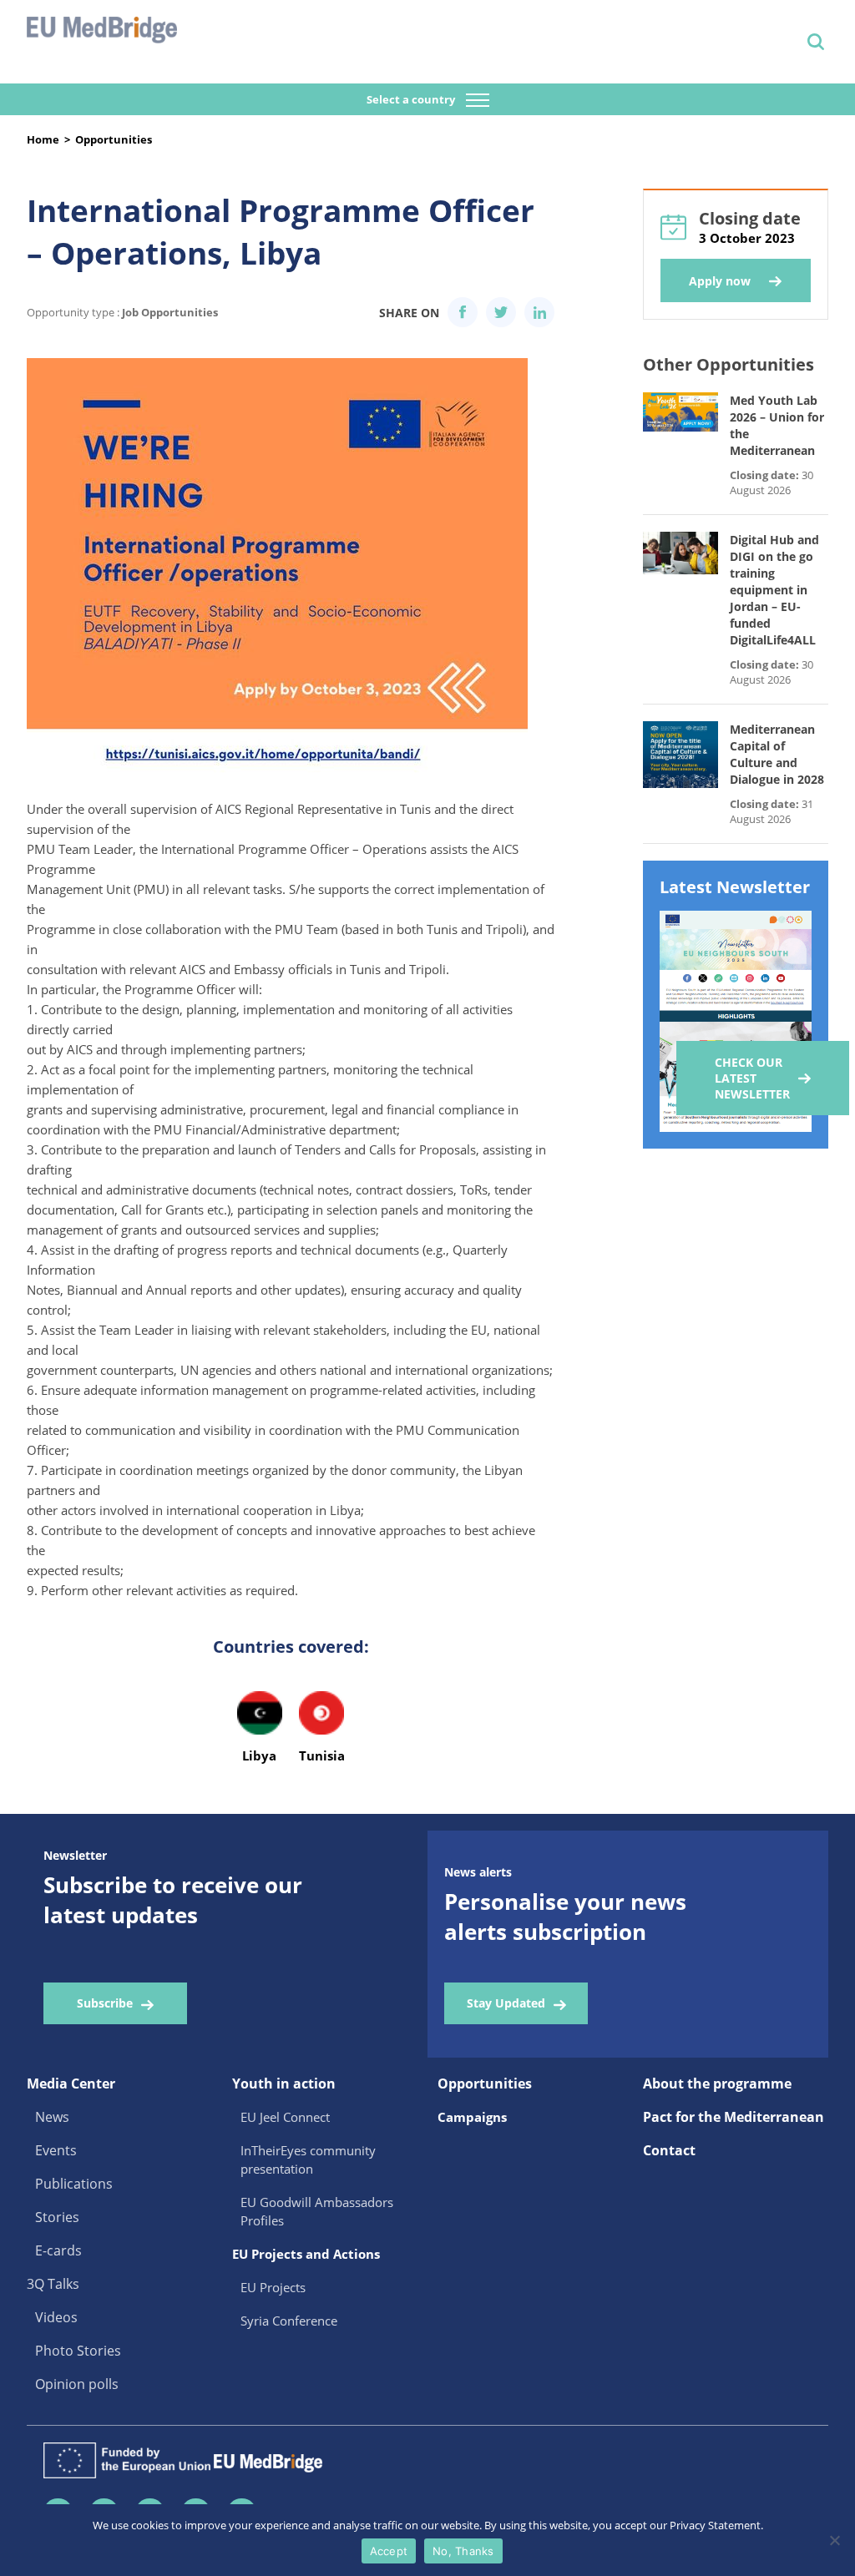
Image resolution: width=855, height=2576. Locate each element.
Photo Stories (78, 2351)
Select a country (412, 99)
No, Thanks (463, 2551)
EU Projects (273, 2287)
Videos (56, 2317)
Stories (57, 2217)
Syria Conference (289, 2321)
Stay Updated (506, 2003)
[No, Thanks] (834, 2540)
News (52, 2117)
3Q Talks (53, 2284)
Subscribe (105, 2003)
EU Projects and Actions (306, 2254)
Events (56, 2150)
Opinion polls (77, 2384)
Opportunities (114, 139)
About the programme (717, 2084)
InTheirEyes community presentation (308, 2159)
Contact (669, 2150)
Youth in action (284, 2084)
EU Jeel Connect (285, 2117)
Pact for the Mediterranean (734, 2117)
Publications (74, 2184)
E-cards (58, 2250)
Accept (389, 2551)
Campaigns (472, 2117)
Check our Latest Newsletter (752, 1078)
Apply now (720, 281)
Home (43, 139)
